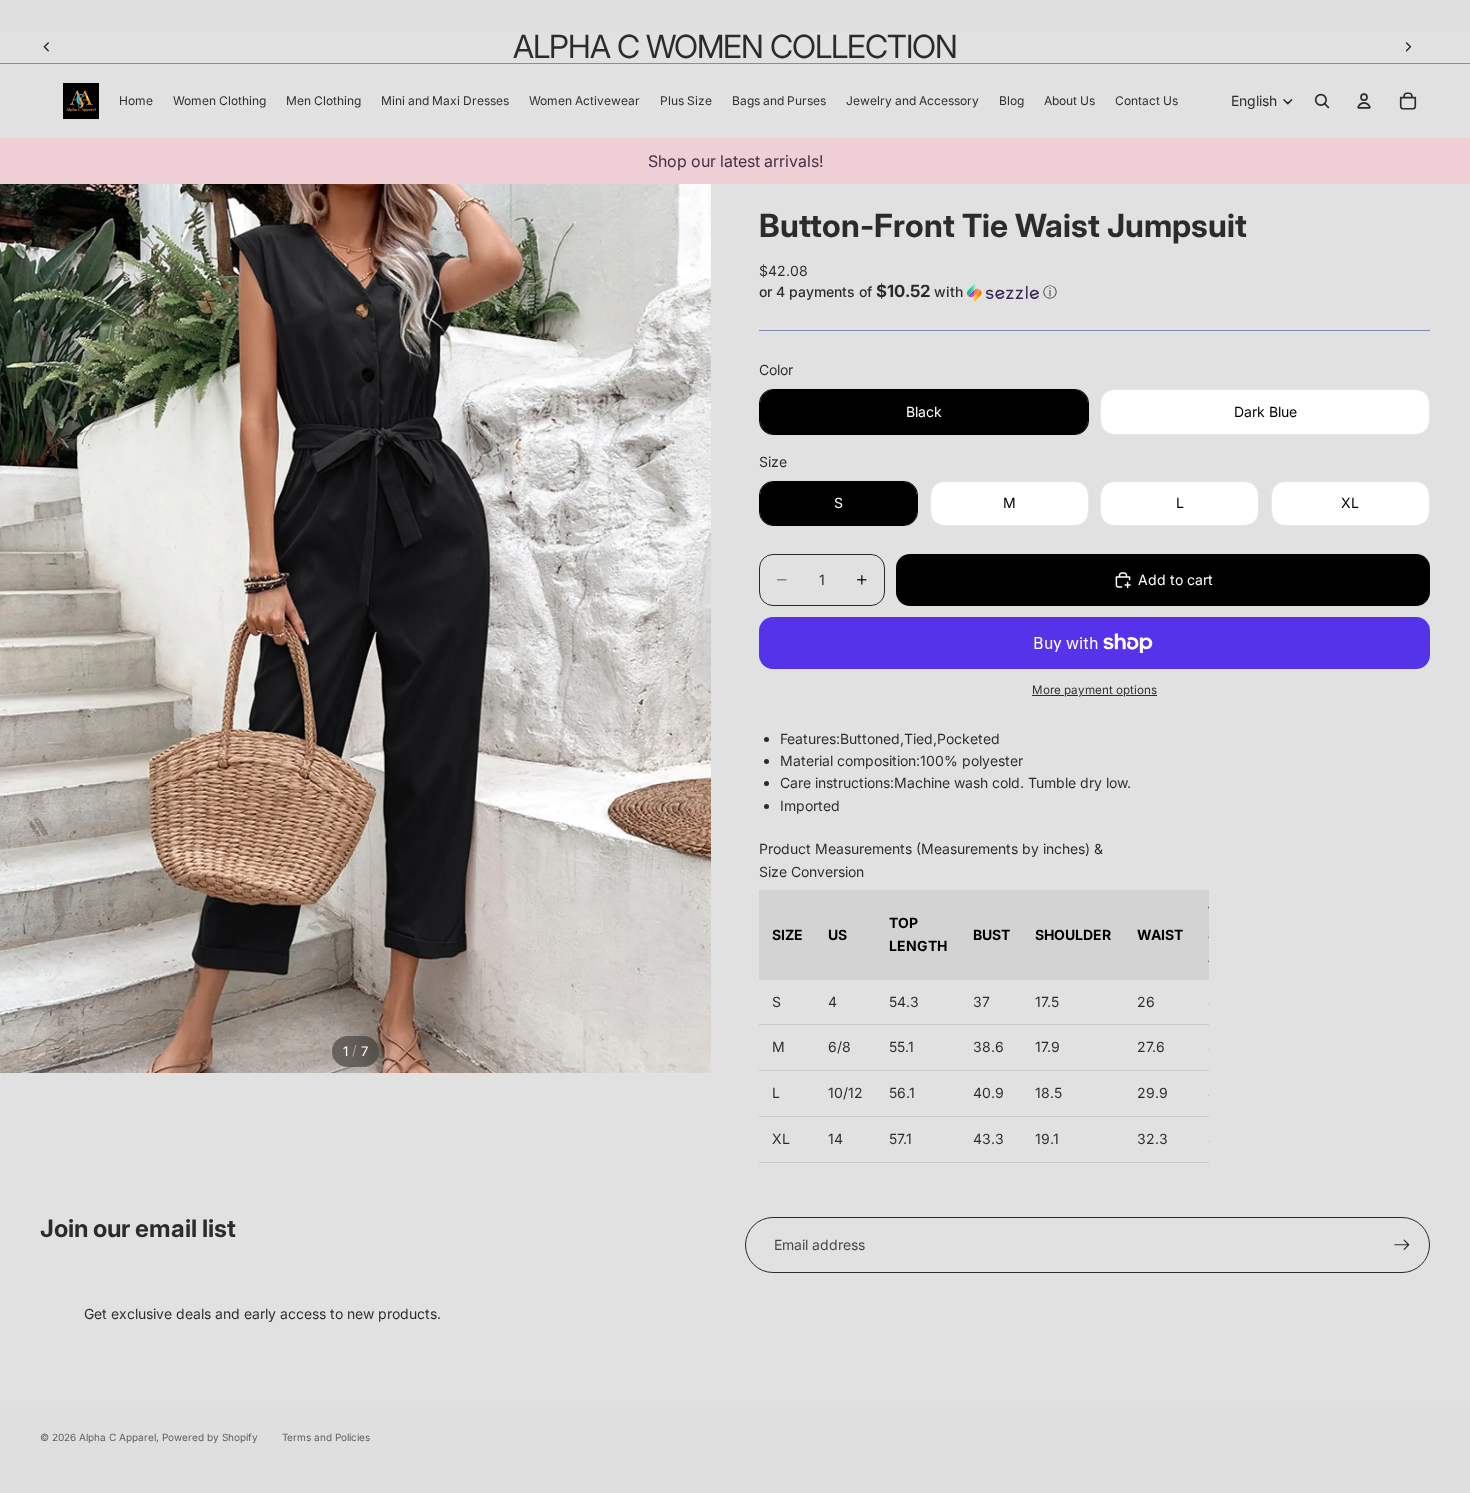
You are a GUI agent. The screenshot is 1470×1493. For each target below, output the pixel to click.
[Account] (1364, 101)
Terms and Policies (326, 1437)
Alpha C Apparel (117, 1437)
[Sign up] (1402, 1245)
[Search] (1322, 101)
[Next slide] (1408, 47)
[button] (1094, 292)
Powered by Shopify (210, 1437)
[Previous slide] (47, 47)
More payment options (1094, 690)
